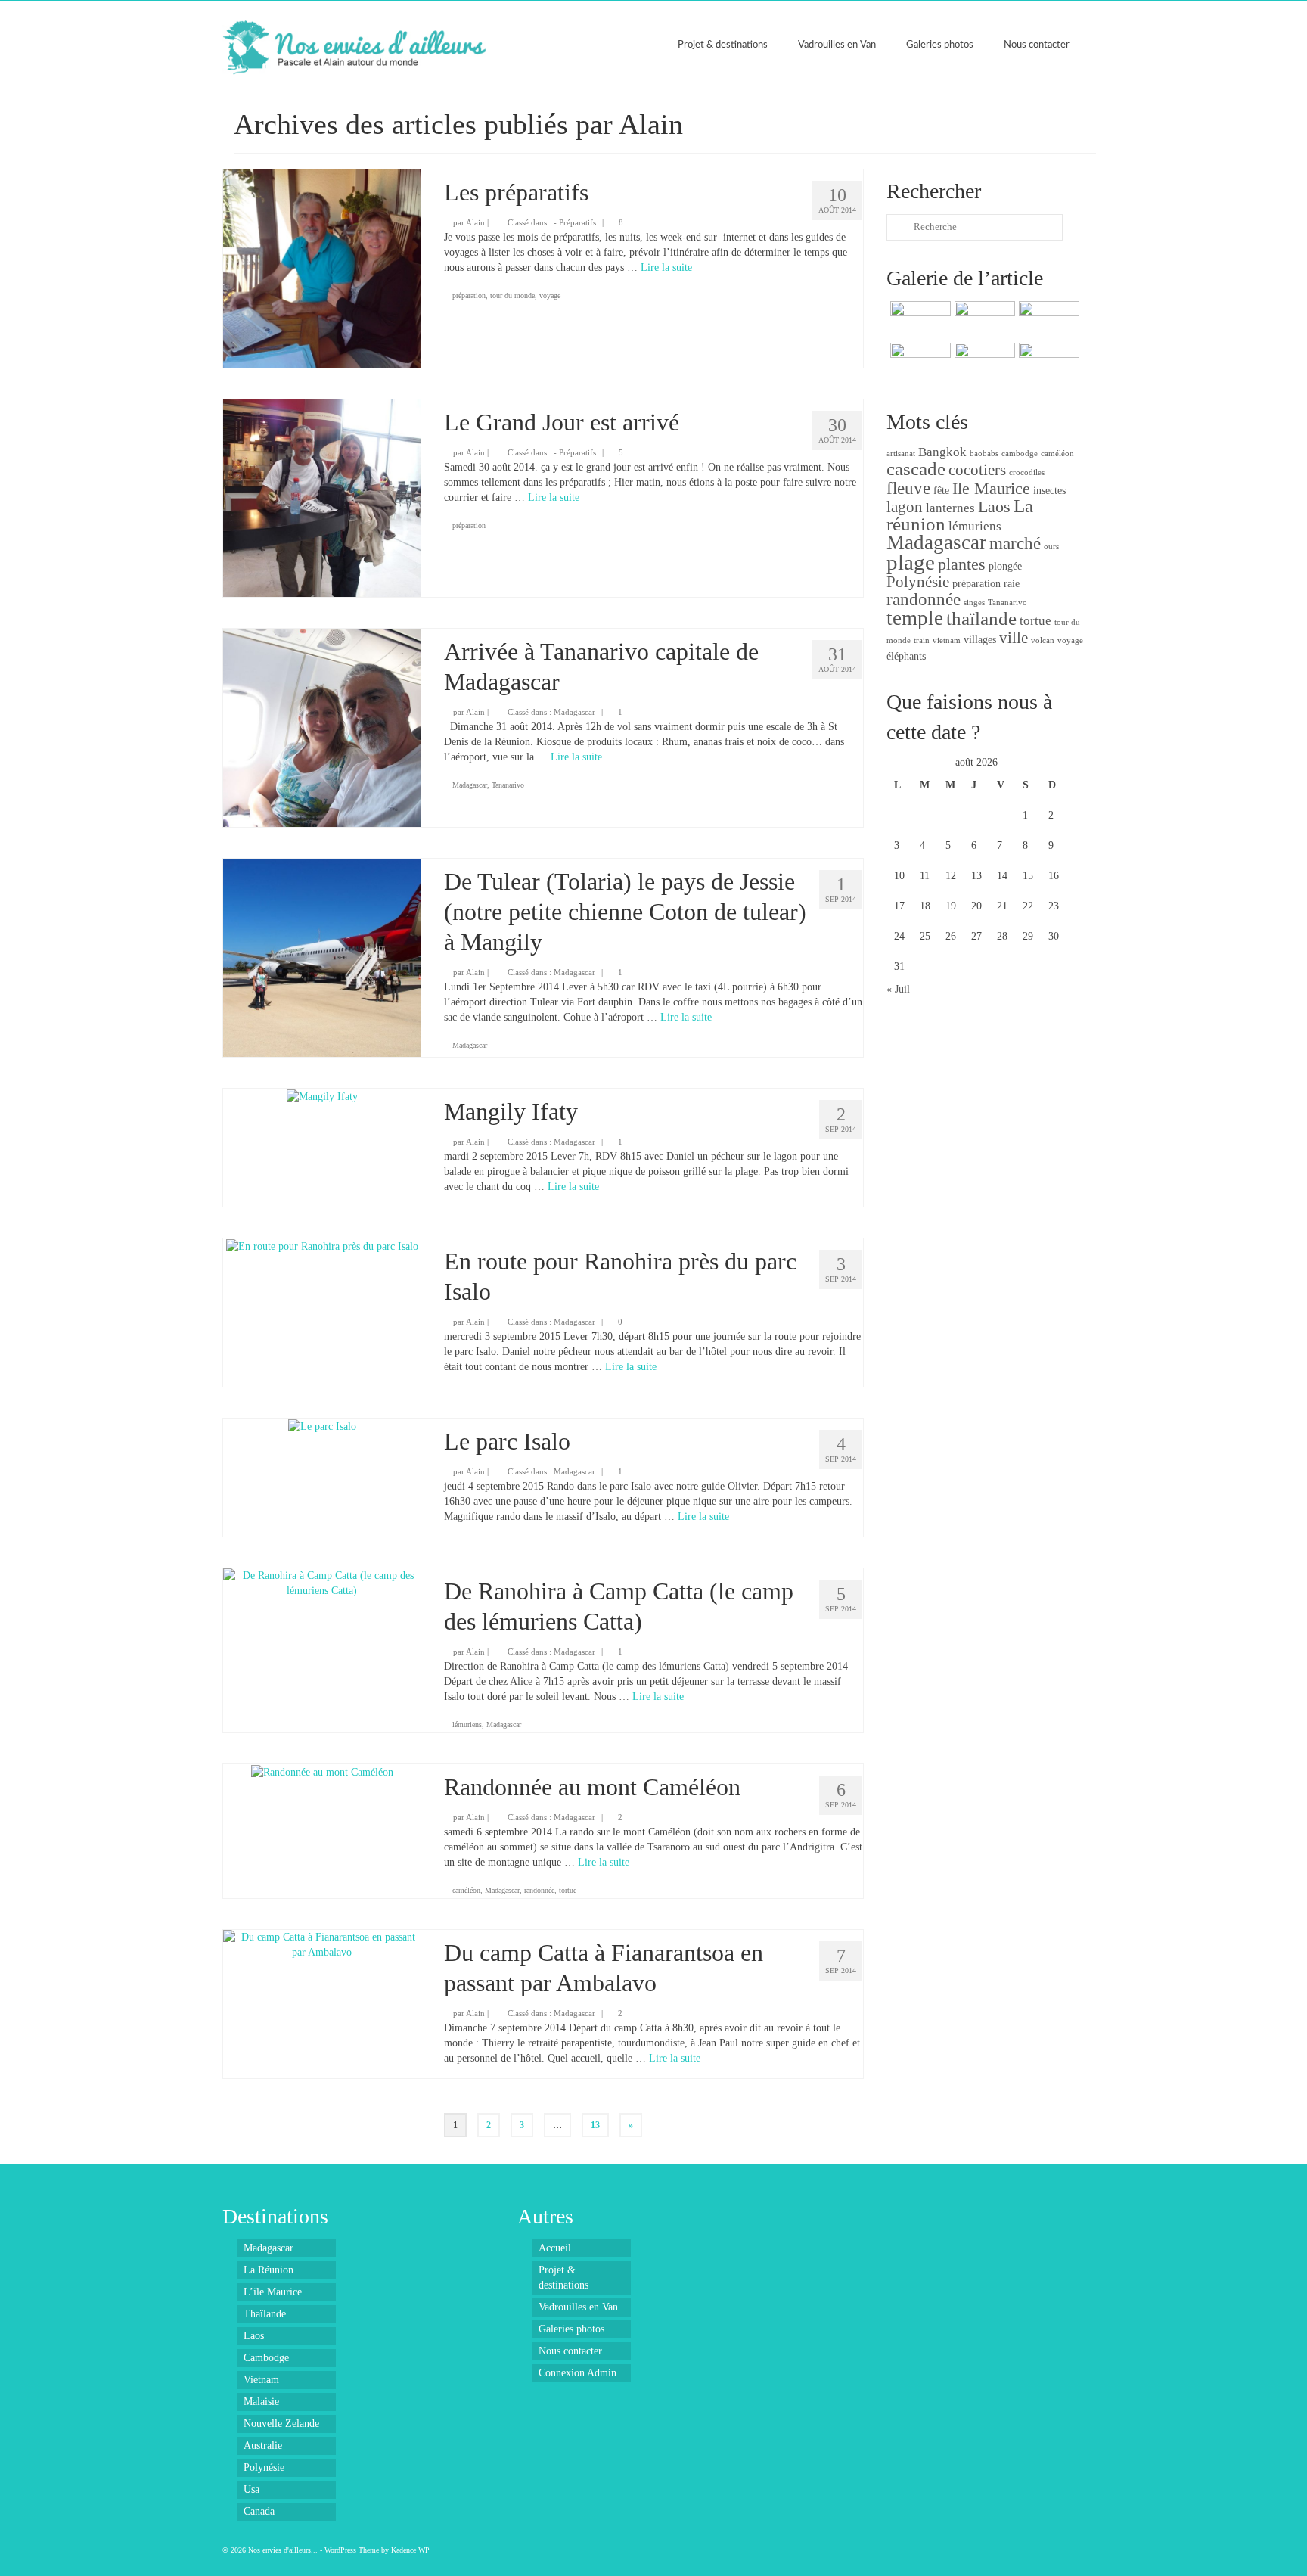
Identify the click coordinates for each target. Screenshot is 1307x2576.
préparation (469, 295)
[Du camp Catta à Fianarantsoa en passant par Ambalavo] (322, 1944)
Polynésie (918, 582)
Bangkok (942, 452)
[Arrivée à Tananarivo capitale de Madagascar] (322, 727)
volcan (1043, 640)
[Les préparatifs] (322, 267)
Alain (475, 222)
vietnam (947, 640)
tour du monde (512, 295)
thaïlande (981, 618)
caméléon (466, 1890)
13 (595, 2125)
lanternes (950, 508)
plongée (1005, 566)
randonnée (539, 1890)
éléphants (906, 656)
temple (915, 618)
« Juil (898, 989)
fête (941, 490)
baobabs (984, 454)
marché (1015, 543)
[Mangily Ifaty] (322, 1096)
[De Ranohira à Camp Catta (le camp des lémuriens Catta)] (322, 1582)
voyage (550, 295)
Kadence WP (410, 2550)
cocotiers (977, 470)
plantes (962, 564)
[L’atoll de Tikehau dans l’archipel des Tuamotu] (983, 362)
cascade (916, 469)
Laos (994, 506)
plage (911, 562)
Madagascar (574, 712)
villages (980, 639)
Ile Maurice (991, 488)
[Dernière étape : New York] (919, 320)
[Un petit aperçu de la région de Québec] (983, 320)
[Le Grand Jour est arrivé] (322, 497)
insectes (1049, 490)
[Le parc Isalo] (322, 1426)
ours (1051, 547)
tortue (568, 1890)
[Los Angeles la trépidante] (1047, 320)
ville (1014, 638)
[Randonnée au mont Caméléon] (322, 1771)
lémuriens (467, 1725)
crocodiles (1027, 472)
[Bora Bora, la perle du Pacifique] (1047, 362)
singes (974, 603)
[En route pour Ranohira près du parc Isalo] (322, 1246)
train (922, 640)
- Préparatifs (575, 222)
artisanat (901, 454)
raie (1012, 583)
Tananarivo (508, 785)
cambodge (1020, 454)
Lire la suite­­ (666, 267)
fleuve (908, 488)
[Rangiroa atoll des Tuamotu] (919, 362)
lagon (905, 507)
